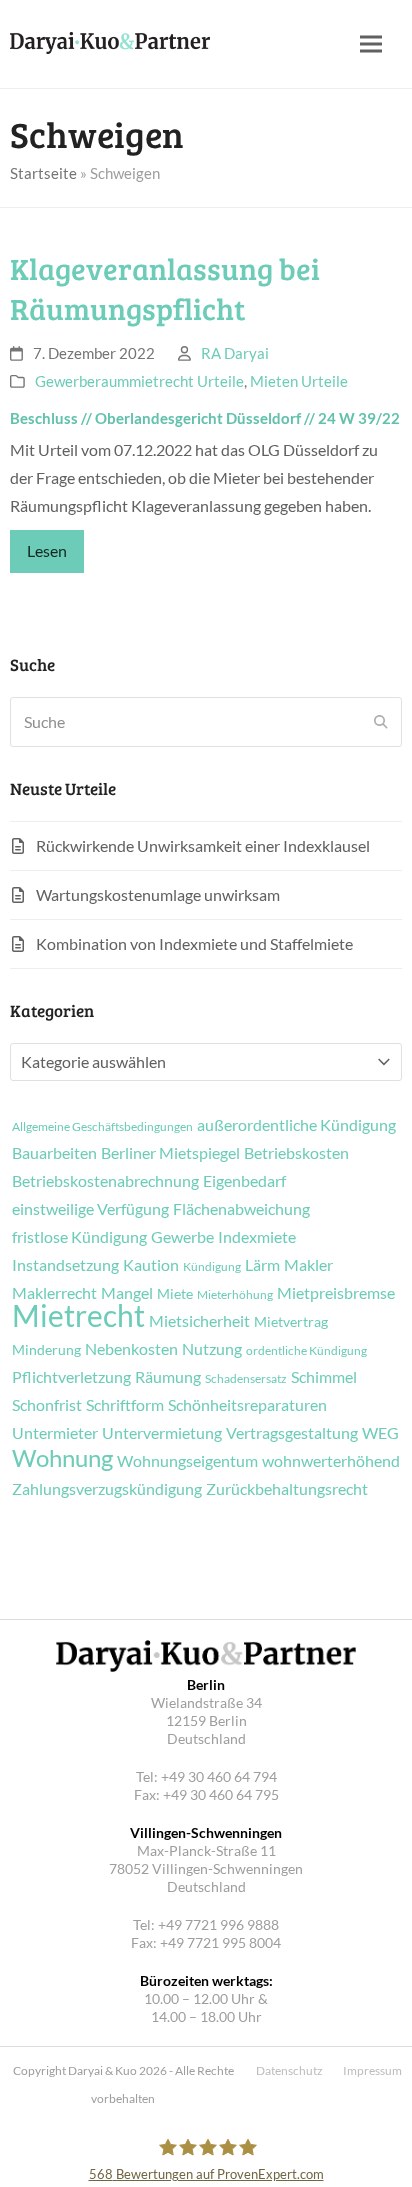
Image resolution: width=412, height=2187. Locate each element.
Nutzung (212, 1349)
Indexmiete (257, 1237)
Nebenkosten (131, 1349)
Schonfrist (47, 1405)
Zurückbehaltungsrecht (287, 1489)
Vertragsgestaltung (292, 1433)
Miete (175, 1294)
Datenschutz (289, 2070)
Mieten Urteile (299, 381)
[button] (371, 44)
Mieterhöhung (235, 1295)
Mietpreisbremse (336, 1293)
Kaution (151, 1265)
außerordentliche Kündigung (296, 1125)
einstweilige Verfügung (90, 1209)
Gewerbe (182, 1237)
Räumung (168, 1377)
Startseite (43, 173)
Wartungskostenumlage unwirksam (158, 894)
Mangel (127, 1293)
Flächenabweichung (241, 1209)
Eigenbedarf (244, 1181)
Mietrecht (78, 1315)
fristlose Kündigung (79, 1237)
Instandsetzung (65, 1265)
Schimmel (324, 1377)
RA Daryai (235, 353)
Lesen (47, 550)
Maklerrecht (54, 1293)
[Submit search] (381, 722)
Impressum (372, 2070)
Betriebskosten (296, 1153)
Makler (308, 1265)
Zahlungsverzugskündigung (107, 1489)
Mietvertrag (291, 1322)
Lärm (262, 1265)
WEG (380, 1433)
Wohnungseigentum (187, 1461)
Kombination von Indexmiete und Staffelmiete (194, 943)
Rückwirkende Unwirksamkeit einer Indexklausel (203, 845)
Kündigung (212, 1267)
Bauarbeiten (54, 1153)
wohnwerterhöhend (331, 1461)
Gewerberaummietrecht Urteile (139, 381)
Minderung (46, 1350)
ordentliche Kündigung (306, 1351)
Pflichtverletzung (71, 1377)
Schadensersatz (246, 1379)
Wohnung (62, 1458)
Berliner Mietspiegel (170, 1153)
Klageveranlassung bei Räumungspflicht (165, 288)
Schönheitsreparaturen (247, 1405)
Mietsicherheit (199, 1321)
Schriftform (125, 1405)
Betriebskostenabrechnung (105, 1181)
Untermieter (55, 1433)
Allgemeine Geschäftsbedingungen (102, 1127)
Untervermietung (162, 1433)
